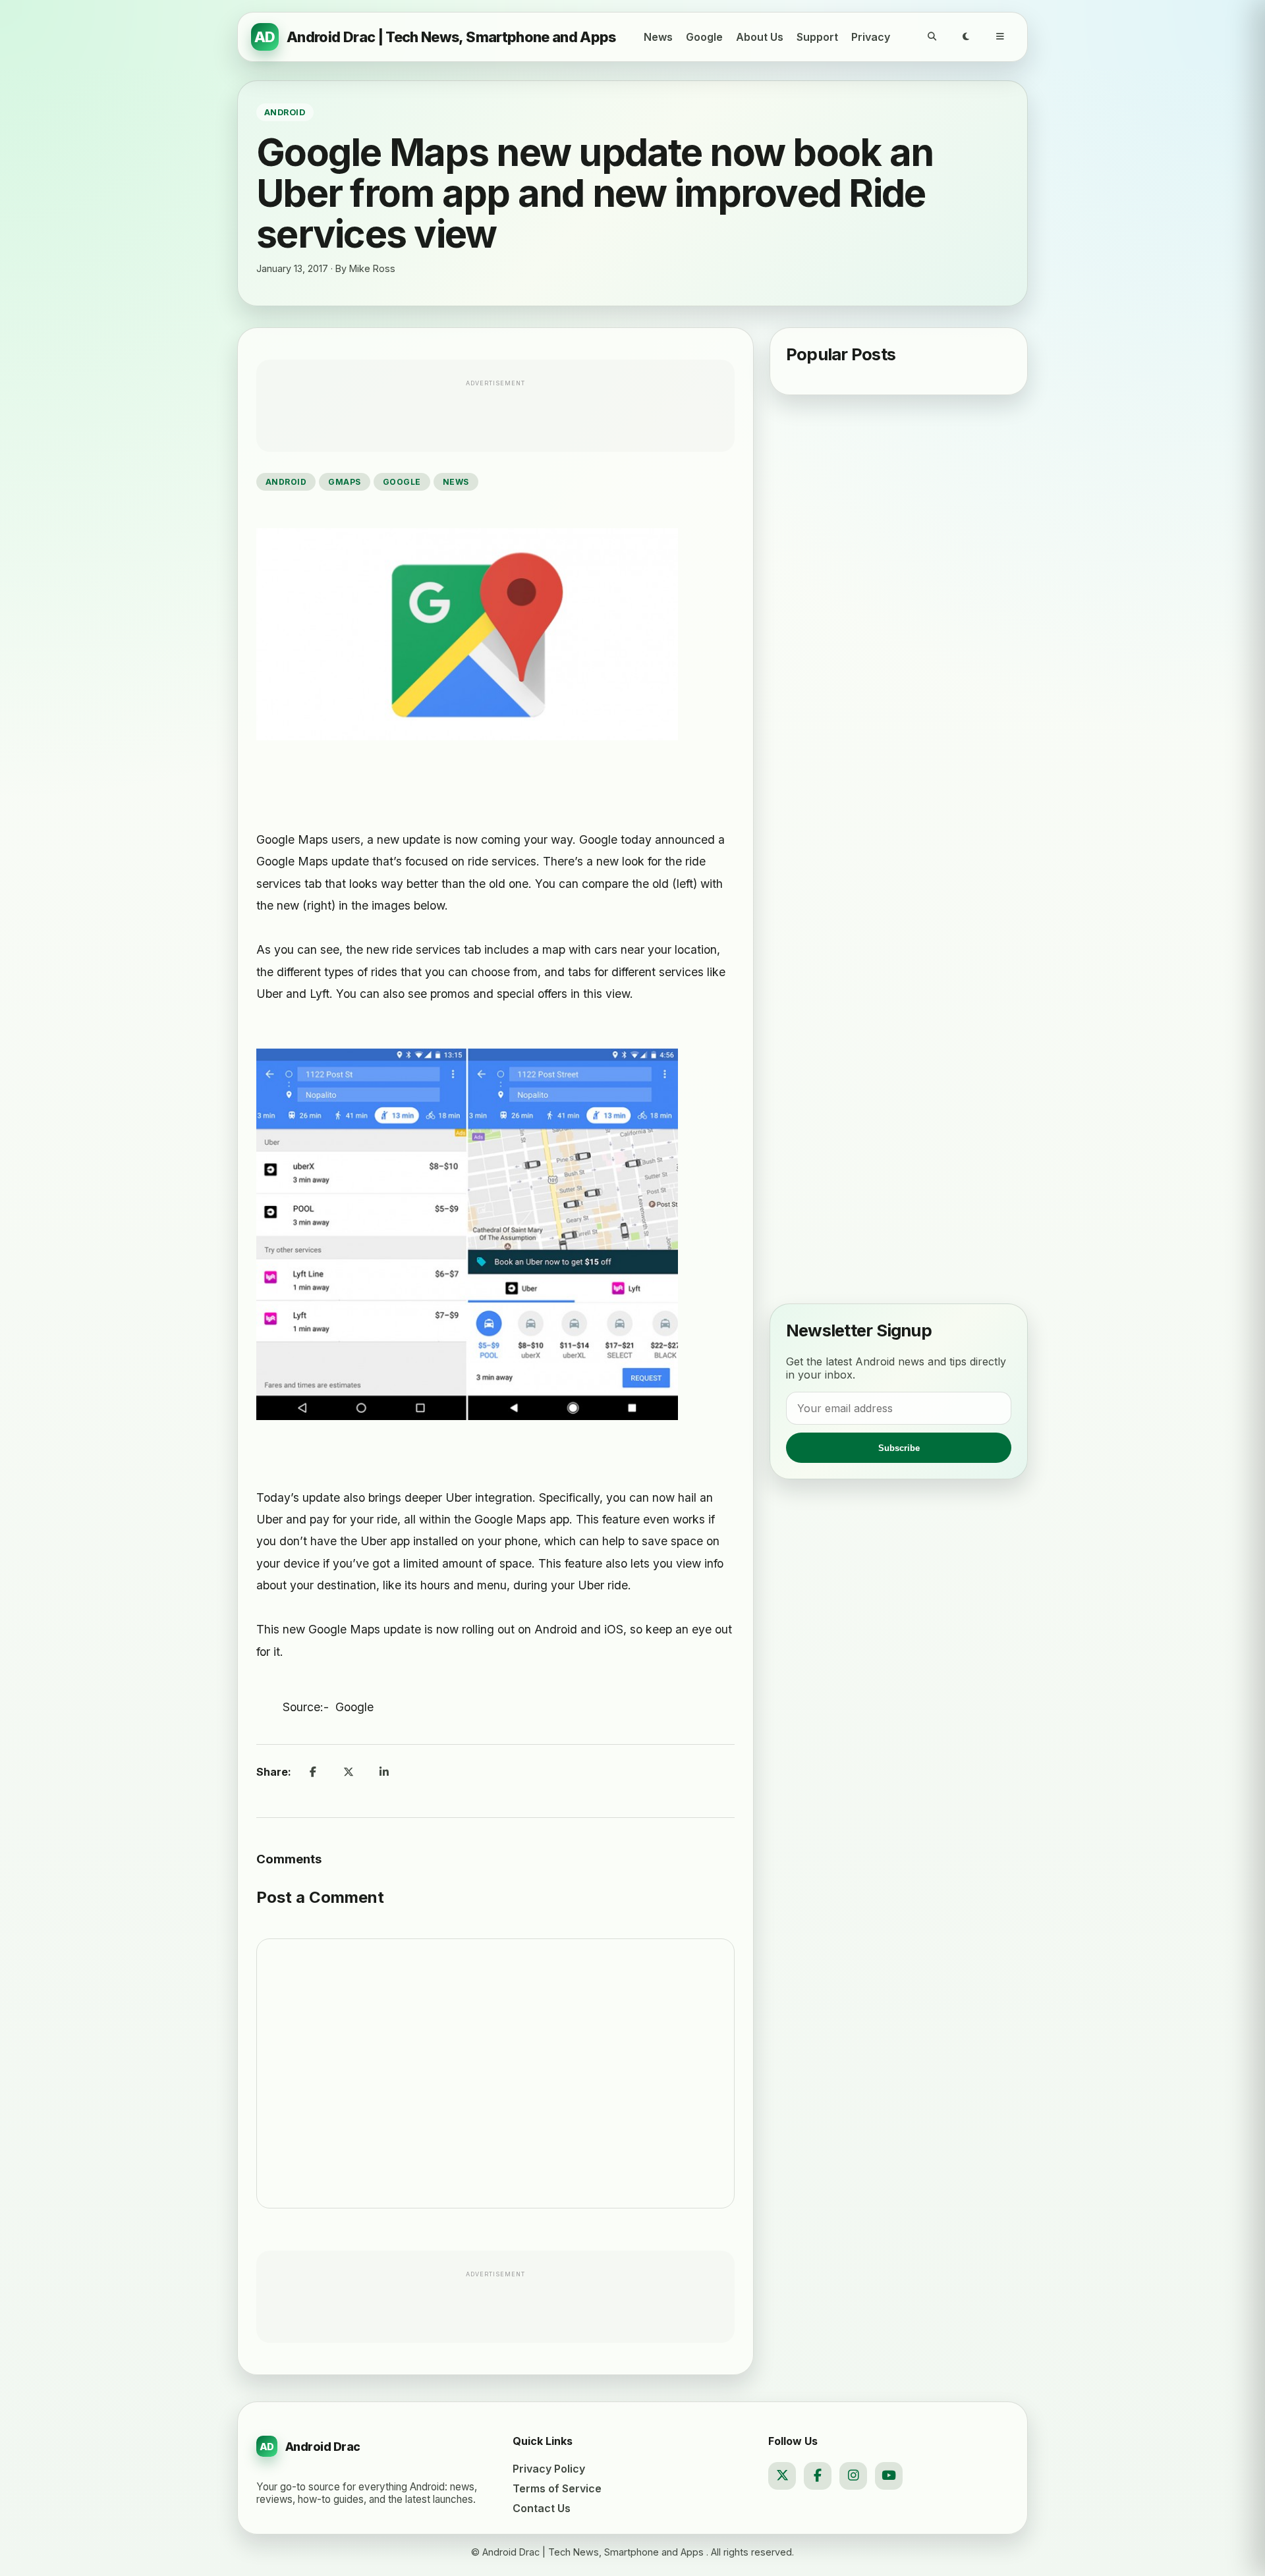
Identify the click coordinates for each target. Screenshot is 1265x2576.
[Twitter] (782, 2476)
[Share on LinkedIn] (384, 1772)
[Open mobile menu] (1000, 37)
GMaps (344, 482)
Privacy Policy (549, 2469)
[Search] (932, 37)
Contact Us (542, 2508)
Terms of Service (557, 2488)
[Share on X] (349, 1772)
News (658, 37)
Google (704, 37)
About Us (760, 37)
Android (286, 482)
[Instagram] (853, 2476)
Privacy (871, 37)
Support (817, 37)
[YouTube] (889, 2476)
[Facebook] (818, 2476)
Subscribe (899, 1448)
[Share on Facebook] (313, 1772)
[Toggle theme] (966, 37)
